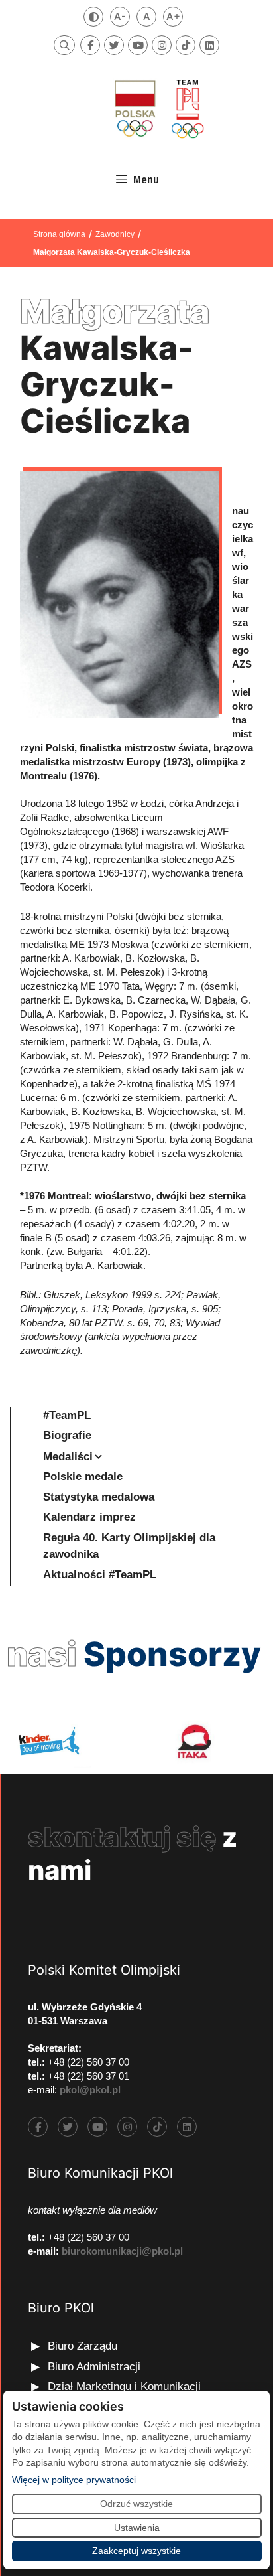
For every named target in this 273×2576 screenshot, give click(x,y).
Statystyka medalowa (99, 1497)
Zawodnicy (115, 234)
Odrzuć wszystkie (136, 2504)
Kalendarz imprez (89, 1517)
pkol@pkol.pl (90, 2090)
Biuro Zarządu (82, 2346)
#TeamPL (67, 1415)
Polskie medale (83, 1477)
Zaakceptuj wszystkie (136, 2551)
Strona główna (59, 234)
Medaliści (68, 1457)
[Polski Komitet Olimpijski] (158, 109)
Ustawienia (137, 2528)
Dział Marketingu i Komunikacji (124, 2387)
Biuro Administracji (94, 2367)
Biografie (67, 1435)
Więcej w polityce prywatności (74, 2479)
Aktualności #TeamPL (100, 1575)
